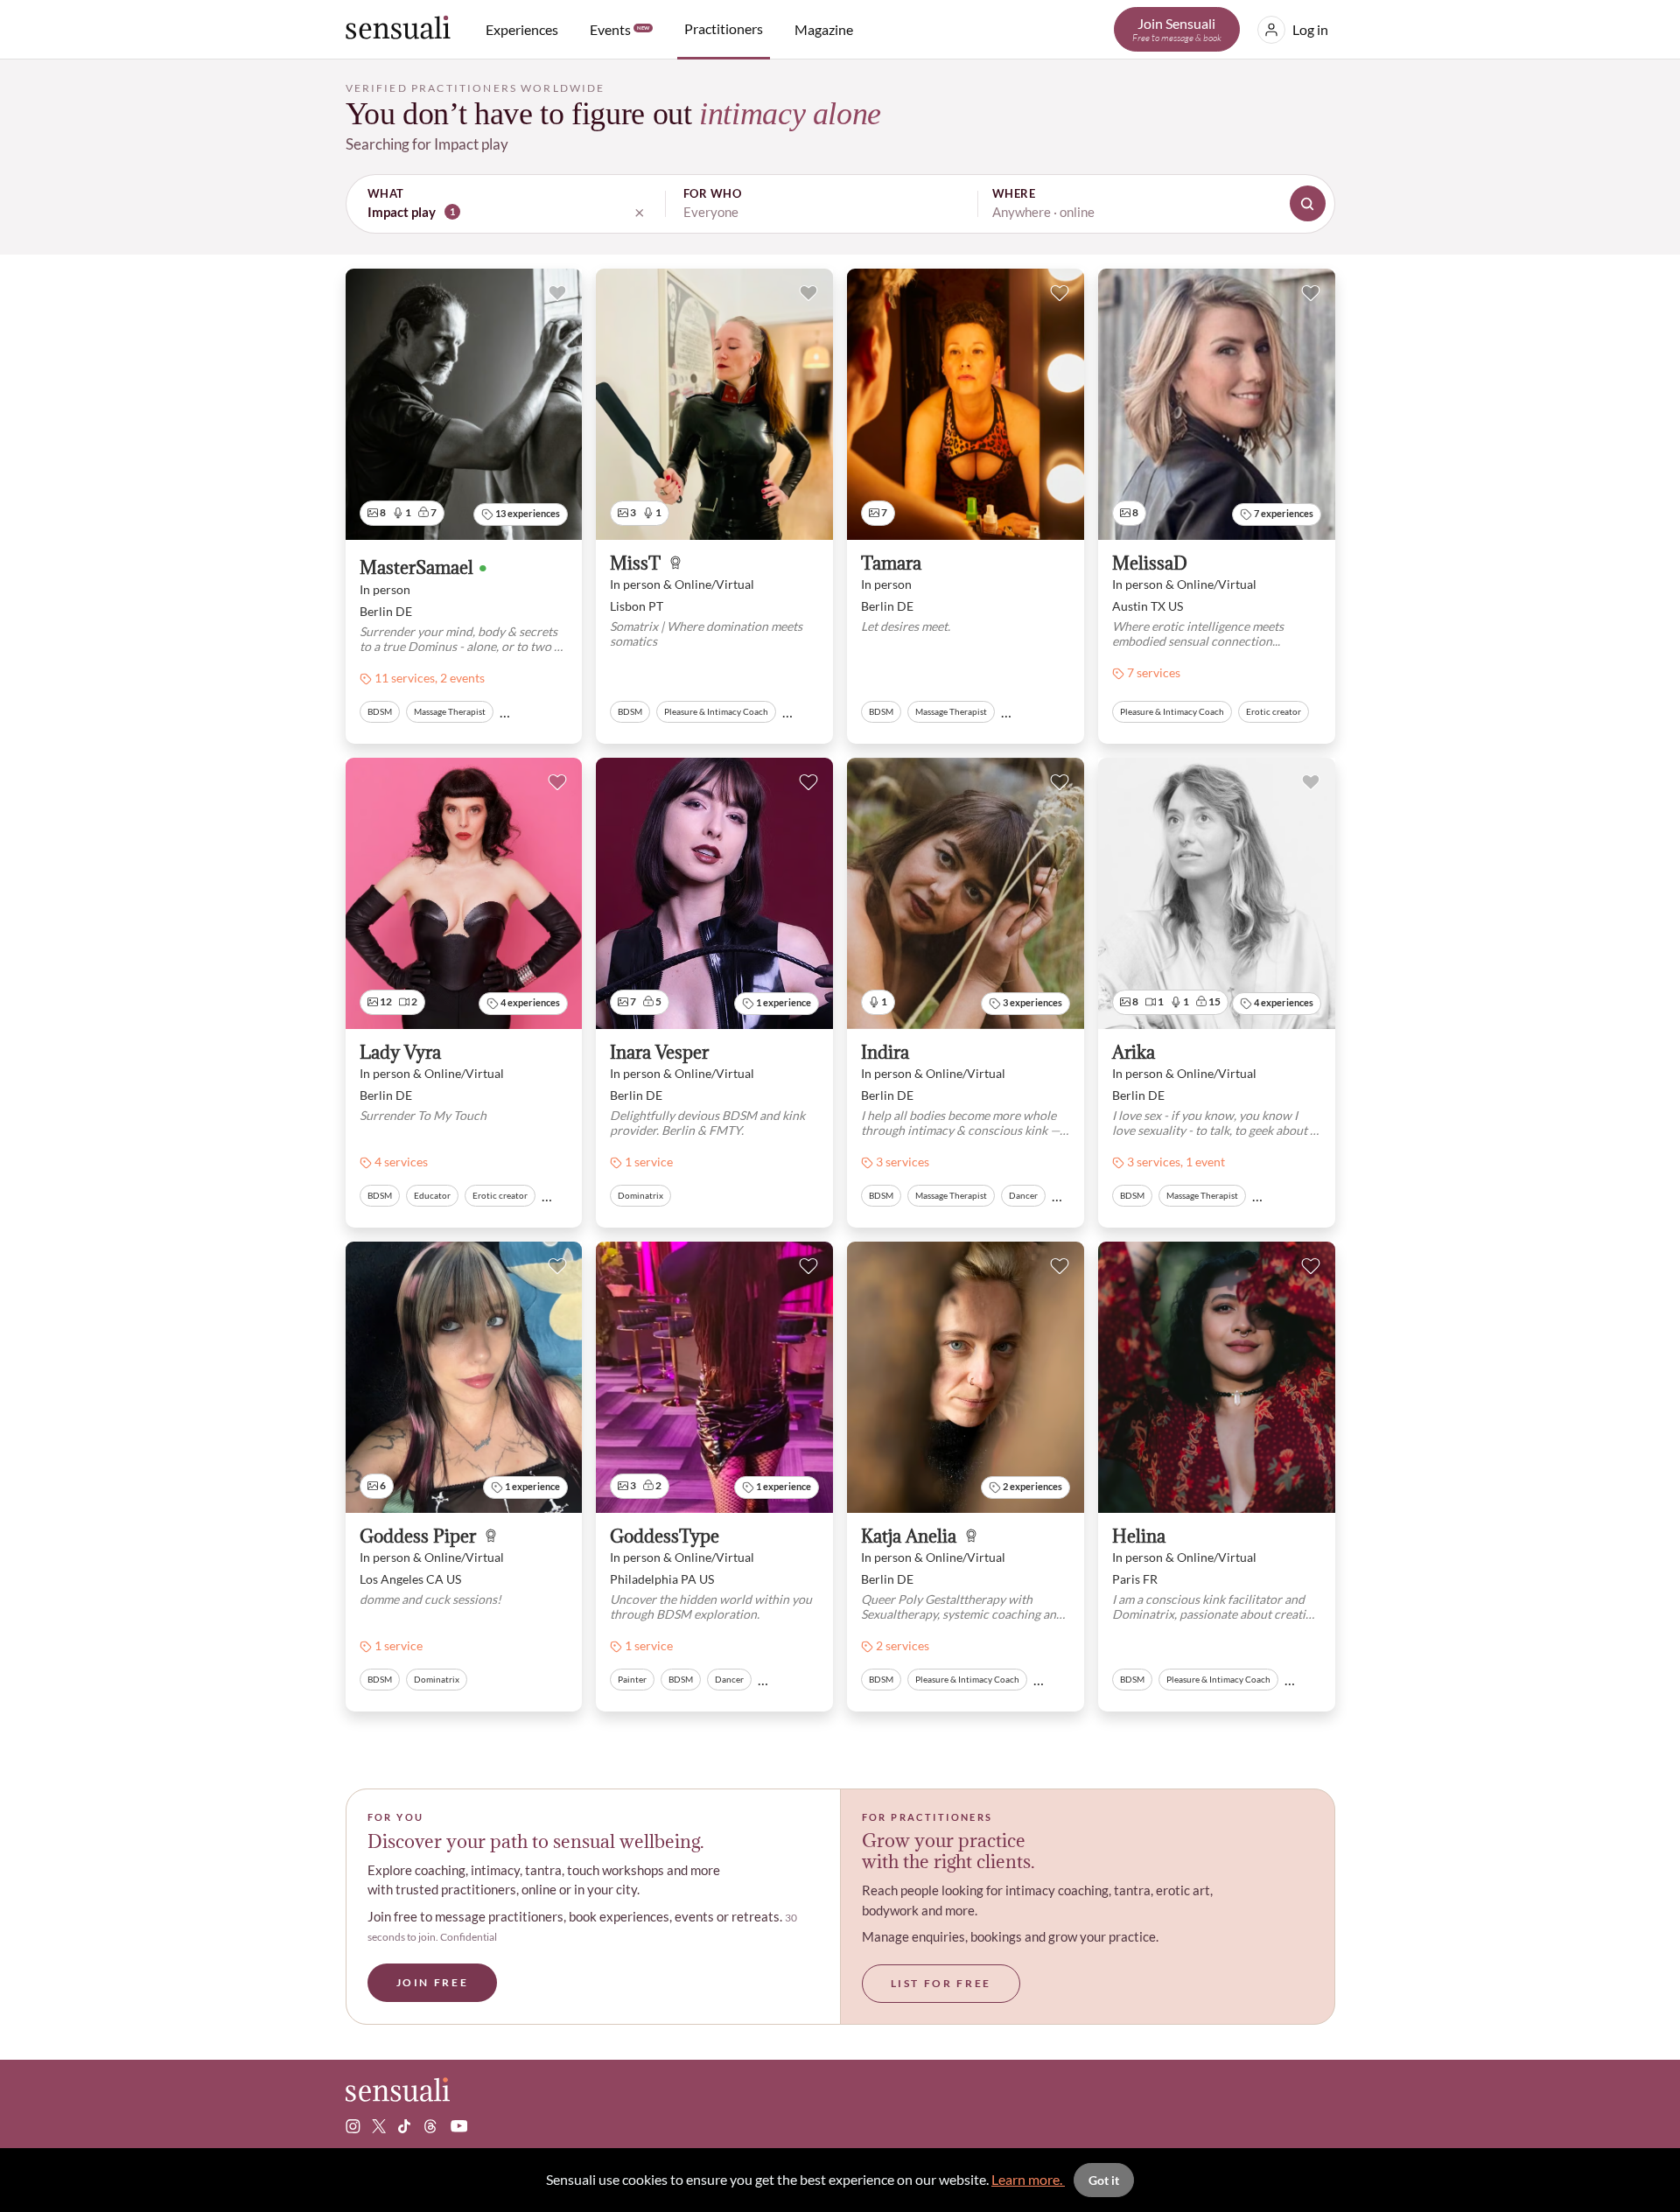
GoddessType (665, 1537)
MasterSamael (416, 568)
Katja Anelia (909, 1537)
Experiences (522, 29)
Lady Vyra (400, 1053)
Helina (1139, 1537)
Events (619, 29)
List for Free (941, 1983)
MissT (635, 564)
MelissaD (1150, 564)
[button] (840, 204)
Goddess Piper (418, 1537)
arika (1134, 1053)
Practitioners (724, 28)
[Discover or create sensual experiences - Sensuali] (398, 29)
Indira (885, 1053)
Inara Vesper (659, 1053)
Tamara (891, 564)
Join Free (433, 1982)
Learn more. (1028, 2179)
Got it (1104, 2180)
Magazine (824, 29)
